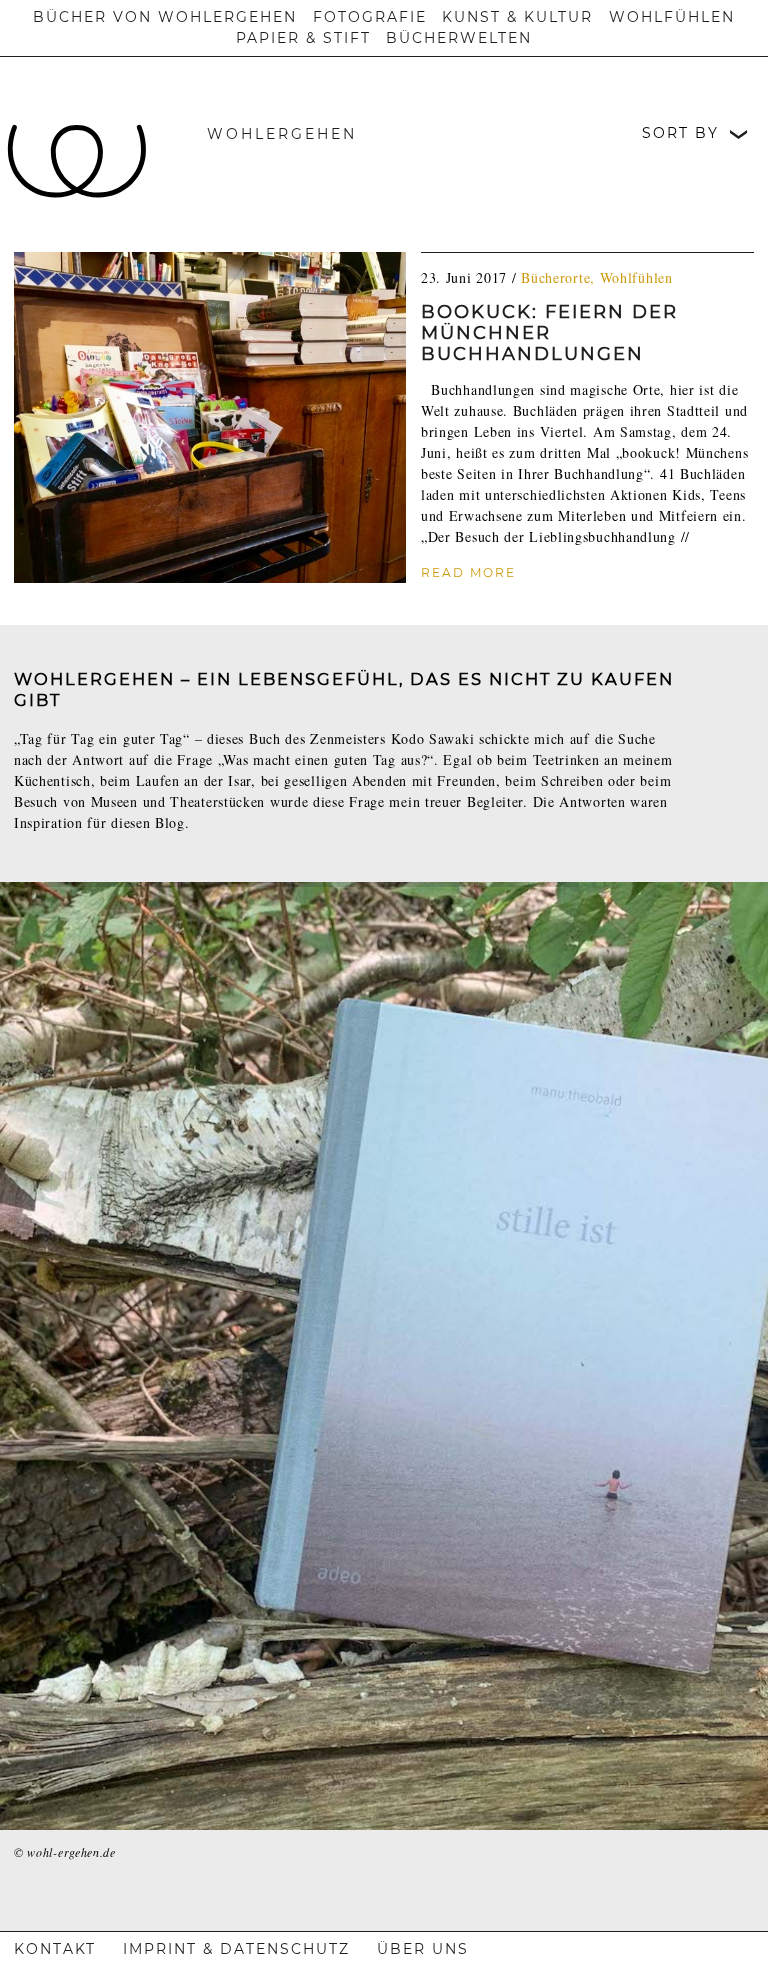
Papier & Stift (303, 38)
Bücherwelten (459, 38)
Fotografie (370, 17)
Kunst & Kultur (517, 17)
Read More (468, 572)
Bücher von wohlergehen (165, 17)
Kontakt (55, 1949)
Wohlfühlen (672, 17)
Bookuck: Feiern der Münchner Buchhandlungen (549, 333)
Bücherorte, (560, 277)
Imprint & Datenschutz (236, 1949)
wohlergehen (282, 134)
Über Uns (423, 1949)
